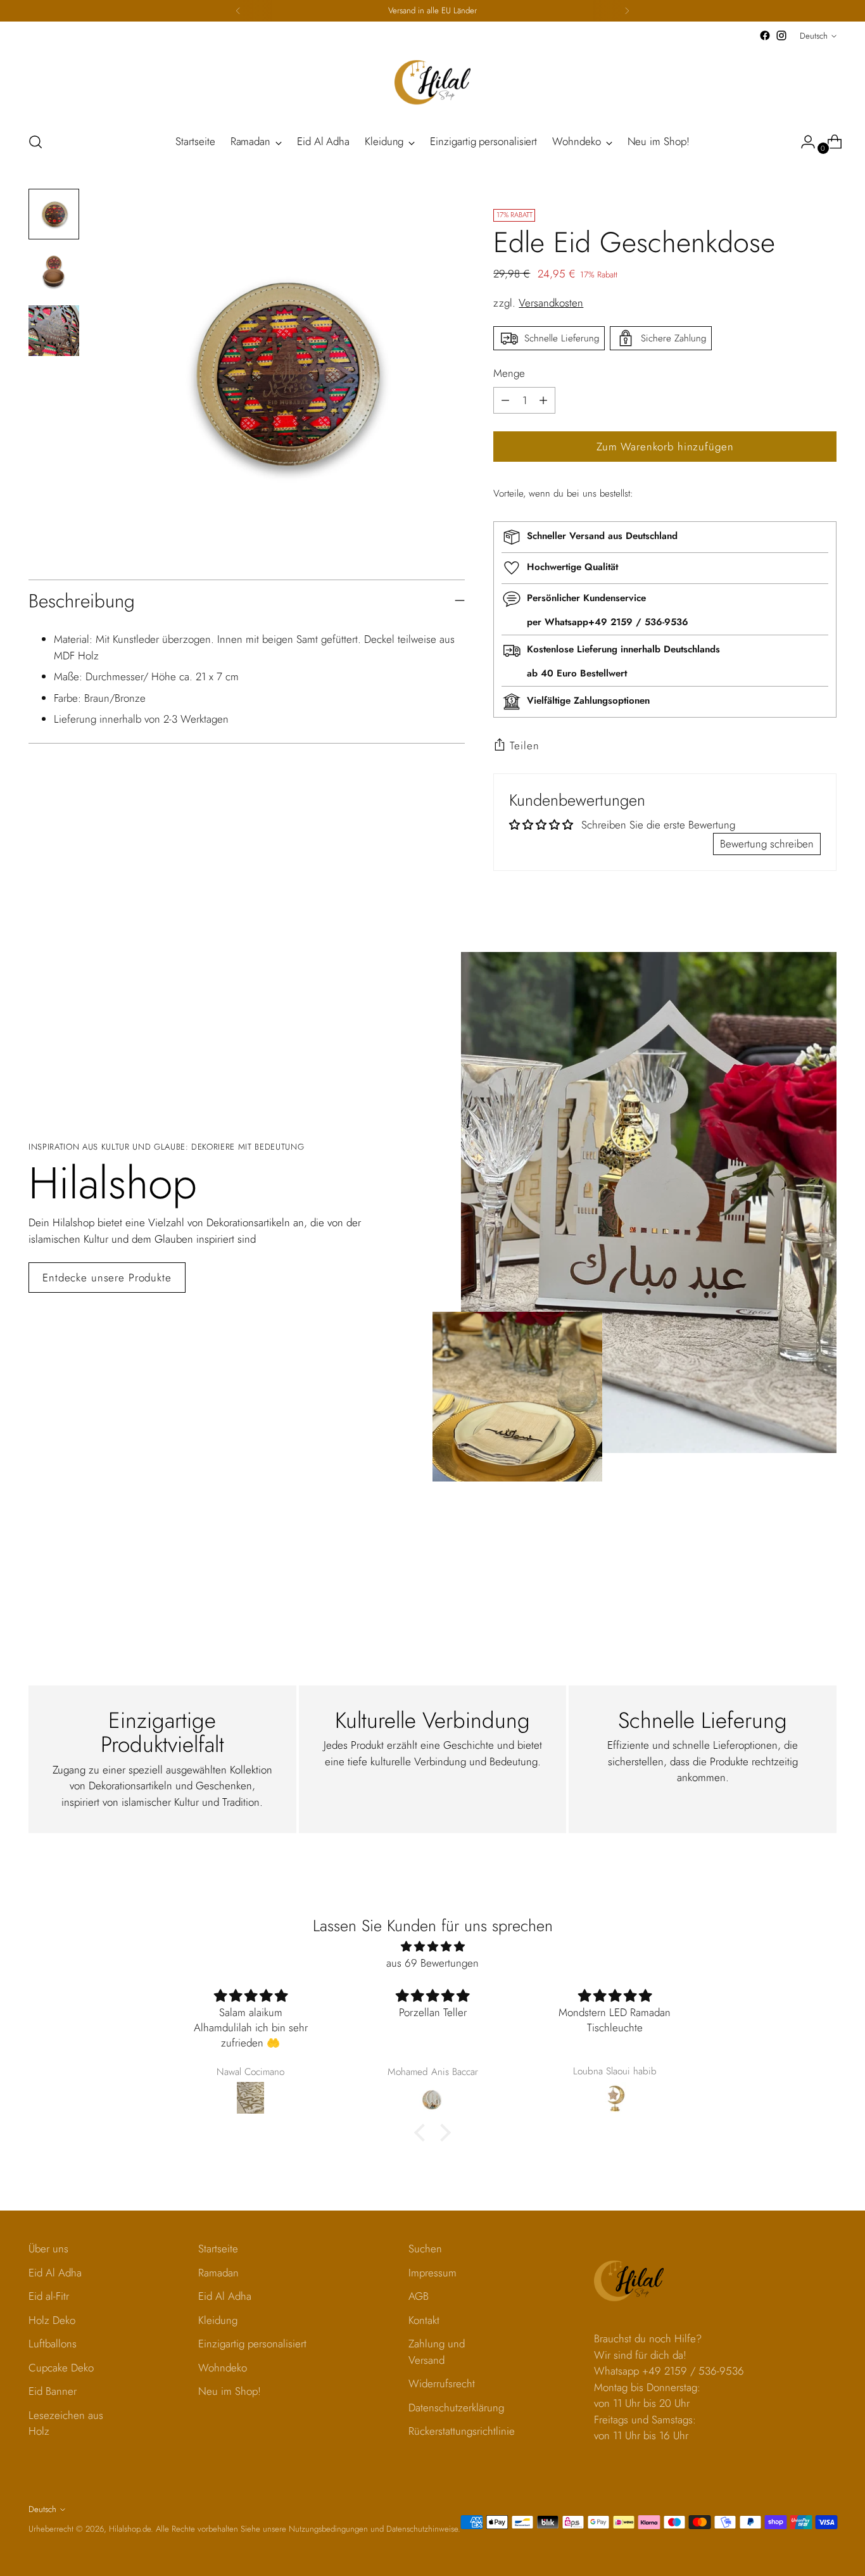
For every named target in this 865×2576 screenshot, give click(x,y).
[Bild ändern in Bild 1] (54, 214)
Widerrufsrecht (442, 2383)
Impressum (432, 2273)
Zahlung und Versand (437, 2352)
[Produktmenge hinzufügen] (505, 400)
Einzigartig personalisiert (252, 2344)
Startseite (218, 2249)
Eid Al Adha (55, 2273)
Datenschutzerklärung (456, 2408)
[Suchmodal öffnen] (35, 142)
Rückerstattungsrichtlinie (462, 2431)
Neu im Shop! (230, 2391)
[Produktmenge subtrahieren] (543, 400)
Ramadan (218, 2273)
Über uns (48, 2249)
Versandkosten (551, 303)
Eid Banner (53, 2391)
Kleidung (218, 2320)
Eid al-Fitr (49, 2296)
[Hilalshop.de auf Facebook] (765, 35)
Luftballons (53, 2344)
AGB (419, 2296)
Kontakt (424, 2320)
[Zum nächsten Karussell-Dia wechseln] (826, 1566)
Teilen (524, 746)
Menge (509, 373)
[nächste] (627, 11)
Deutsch (814, 36)
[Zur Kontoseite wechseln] (803, 142)
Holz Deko (52, 2320)
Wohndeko (223, 2368)
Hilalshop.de (130, 2529)
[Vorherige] (238, 11)
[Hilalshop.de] (432, 82)
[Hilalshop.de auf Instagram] (781, 35)
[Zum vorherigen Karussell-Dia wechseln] (797, 1566)
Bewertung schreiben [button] (767, 844)
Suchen (425, 2249)
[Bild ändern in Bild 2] (54, 272)
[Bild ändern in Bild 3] (54, 331)
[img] (432, 1947)
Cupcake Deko (61, 2368)
